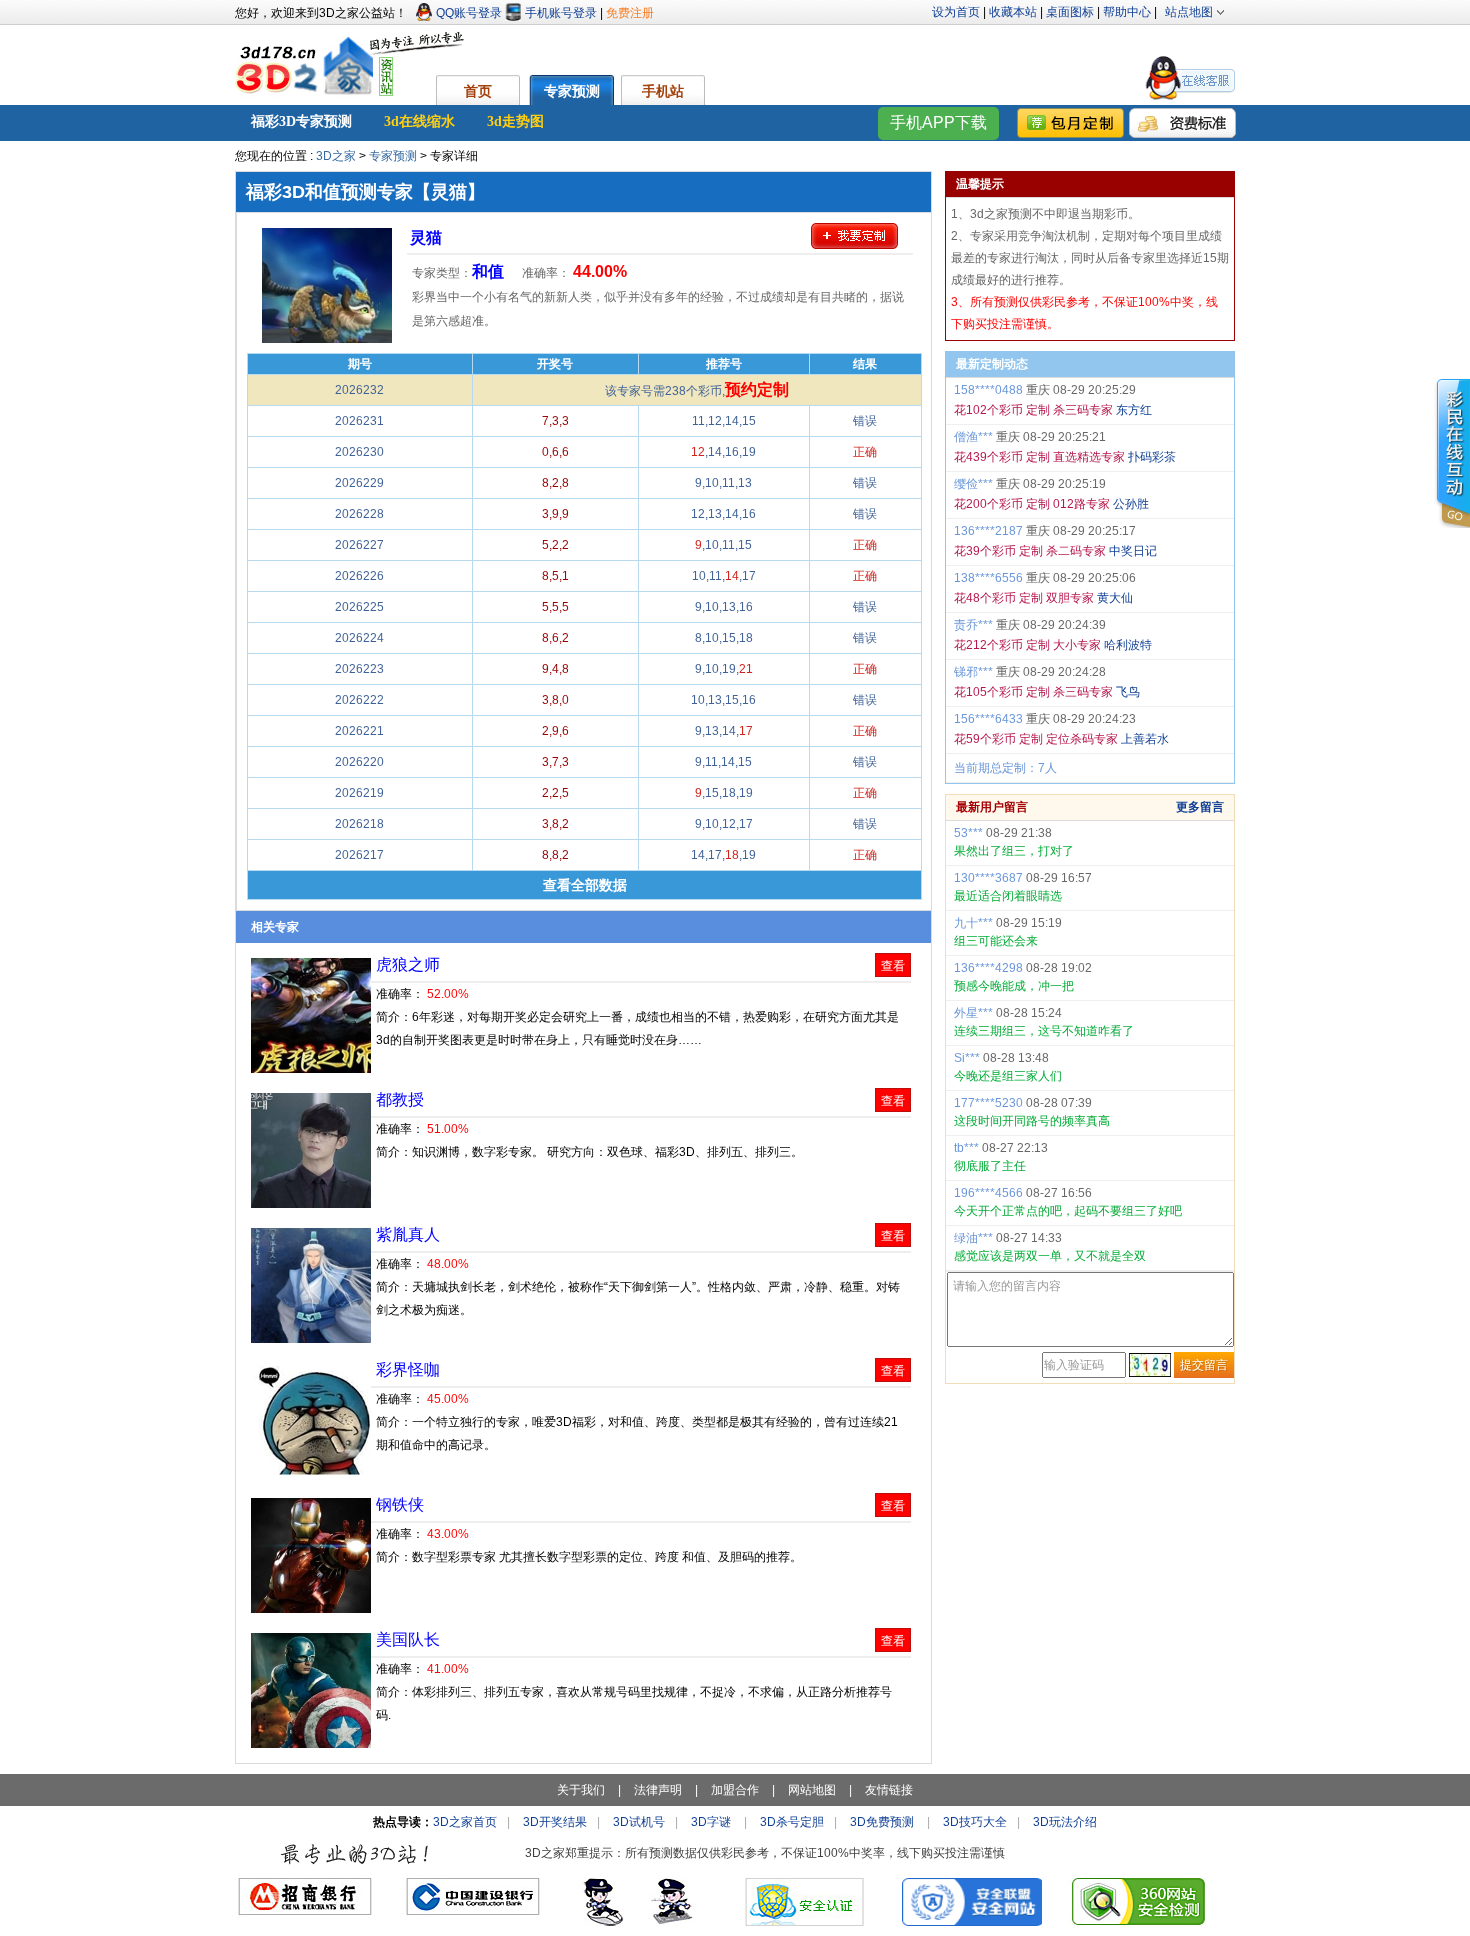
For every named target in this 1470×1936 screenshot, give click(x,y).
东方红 (1134, 410)
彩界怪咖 (408, 1369)
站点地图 (1189, 12)
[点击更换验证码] (1150, 1365)
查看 (893, 966)
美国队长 (408, 1639)
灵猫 (426, 237)
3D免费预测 (882, 1822)
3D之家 (336, 156)
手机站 (663, 91)
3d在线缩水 (419, 121)
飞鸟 (1128, 692)
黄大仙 (1115, 598)
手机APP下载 (938, 122)
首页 (478, 91)
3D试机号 (639, 1822)
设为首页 (956, 12)
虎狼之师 (408, 964)
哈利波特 (1128, 645)
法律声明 (658, 1790)
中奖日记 (1133, 551)
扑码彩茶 (1152, 457)
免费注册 (630, 13)
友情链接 (889, 1790)
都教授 (400, 1099)
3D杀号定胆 (792, 1822)
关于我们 (581, 1790)
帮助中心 (1127, 12)
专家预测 (572, 91)
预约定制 (757, 389)
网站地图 (812, 1790)
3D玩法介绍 (1065, 1822)
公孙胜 (1131, 504)
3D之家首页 (465, 1822)
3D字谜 (711, 1822)
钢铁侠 (400, 1504)
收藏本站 (1013, 12)
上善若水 (1145, 739)
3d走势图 (515, 121)
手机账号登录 (561, 13)
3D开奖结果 (555, 1822)
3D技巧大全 (975, 1822)
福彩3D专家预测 (301, 121)
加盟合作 (735, 1790)
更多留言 (1200, 807)
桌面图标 (1070, 12)
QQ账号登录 (469, 13)
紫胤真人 (408, 1234)
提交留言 (1204, 1365)
